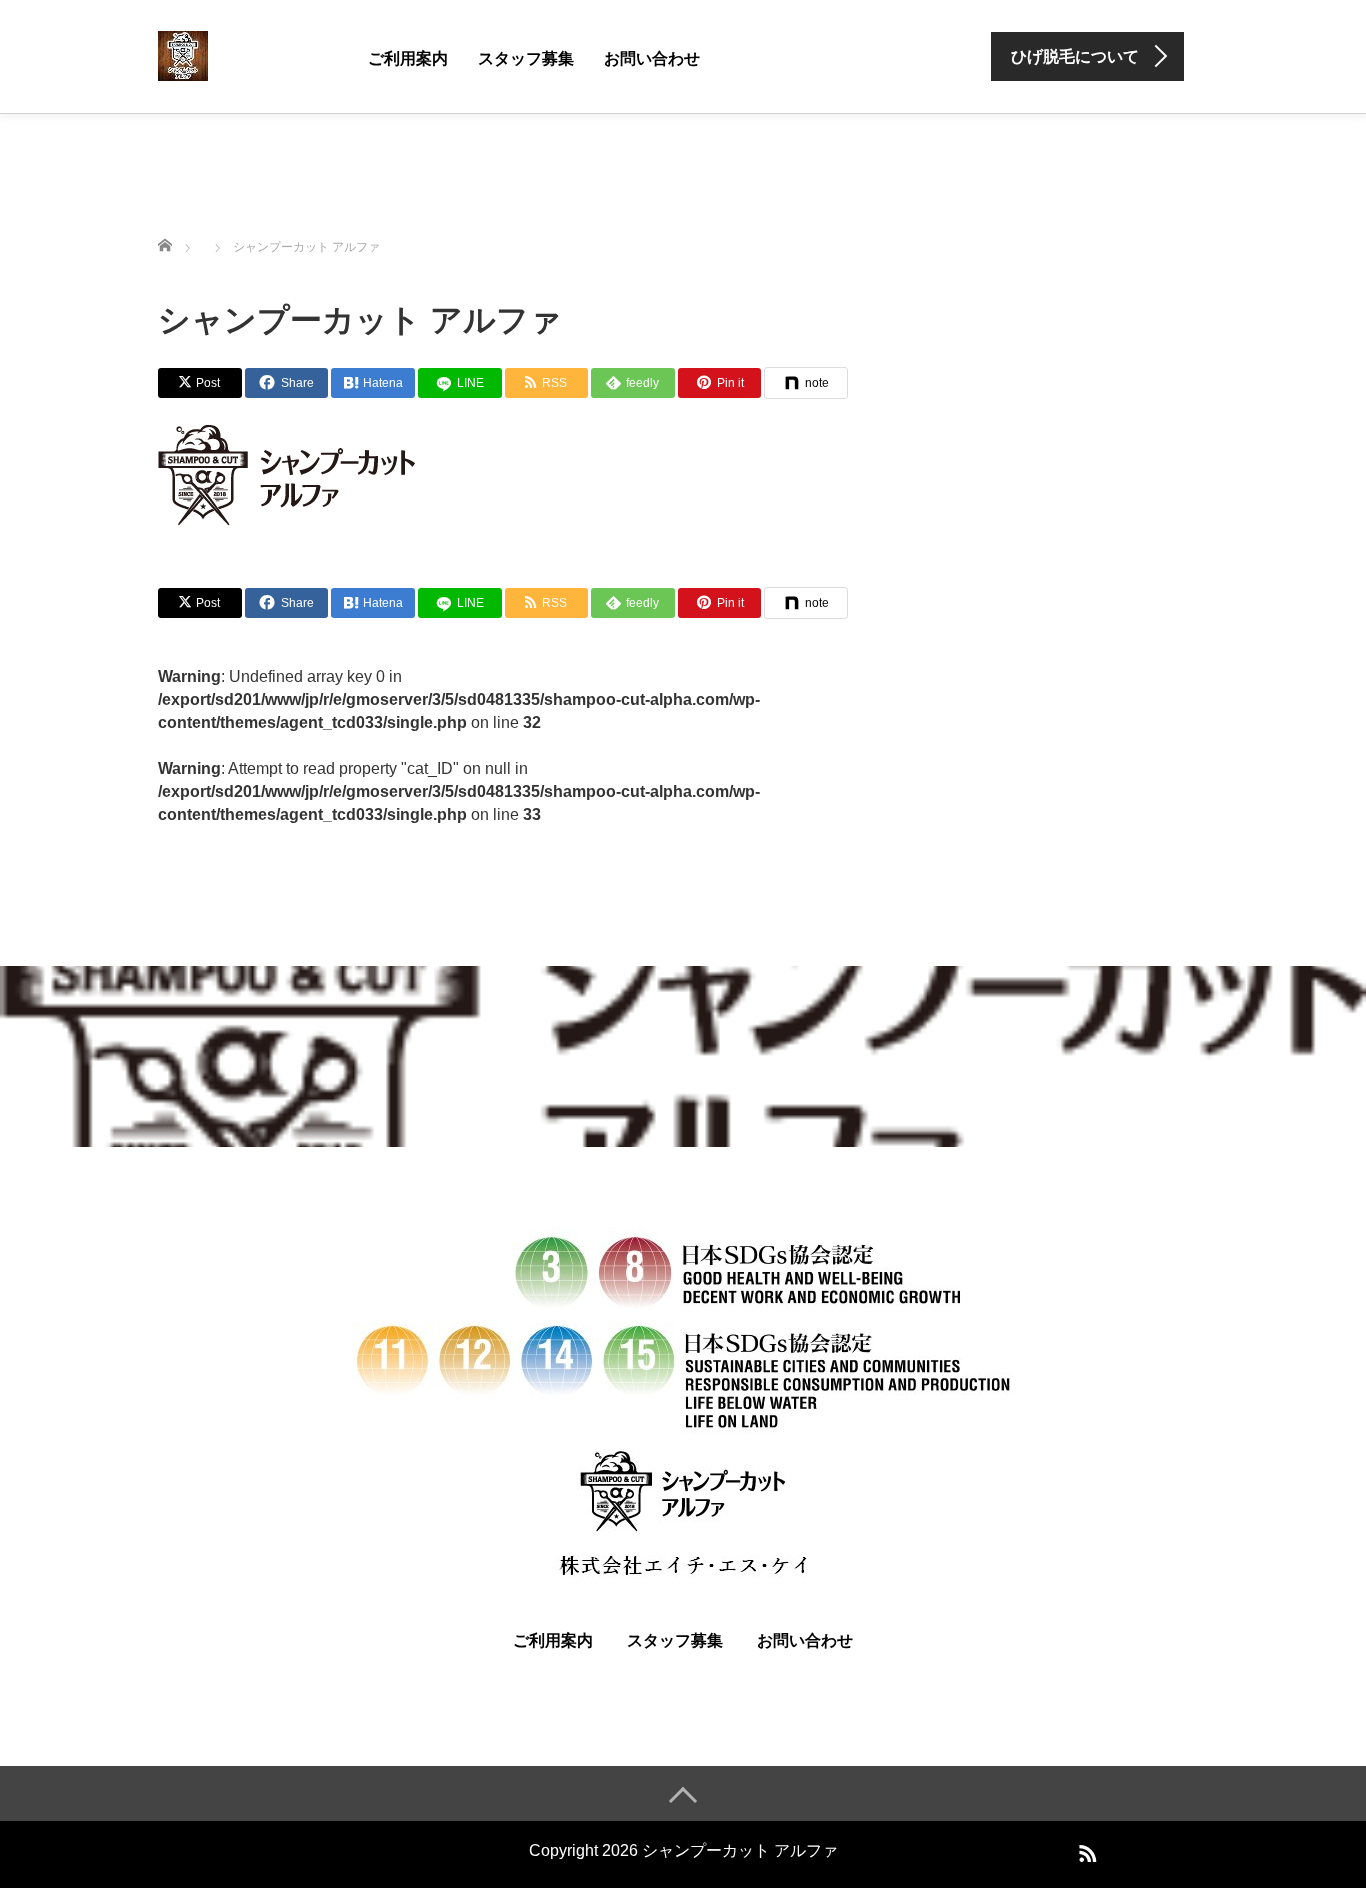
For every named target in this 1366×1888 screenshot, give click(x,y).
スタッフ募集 (526, 58)
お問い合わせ (652, 58)
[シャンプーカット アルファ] (183, 54)
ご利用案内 (408, 58)
